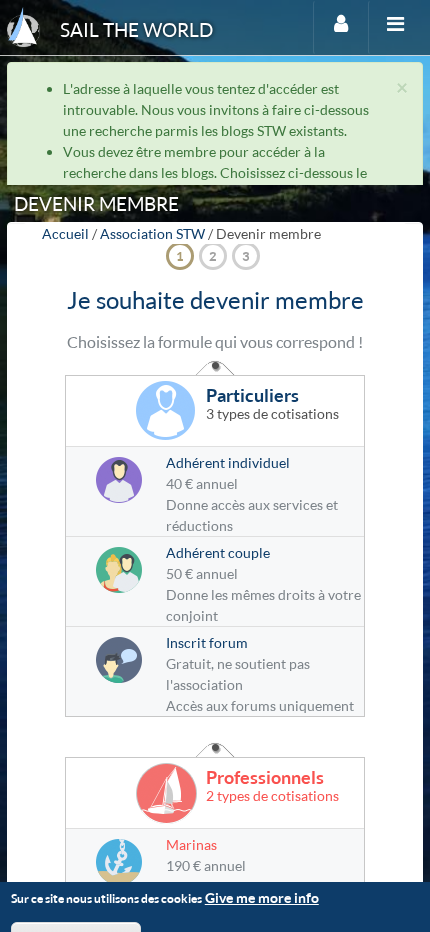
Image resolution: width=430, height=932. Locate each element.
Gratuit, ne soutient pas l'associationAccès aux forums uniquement (260, 674)
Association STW (152, 233)
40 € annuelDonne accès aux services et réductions (252, 494)
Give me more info (262, 897)
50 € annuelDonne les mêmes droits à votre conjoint (263, 584)
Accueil (65, 233)
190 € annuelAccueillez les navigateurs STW (261, 865)
